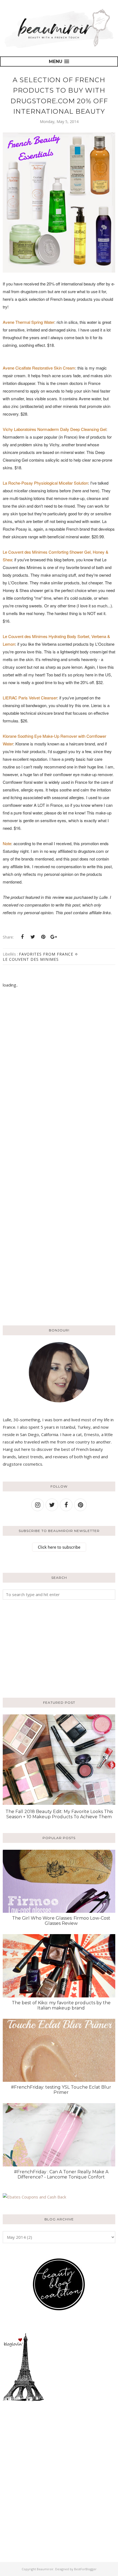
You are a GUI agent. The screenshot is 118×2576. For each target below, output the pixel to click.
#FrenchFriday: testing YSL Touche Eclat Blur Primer (61, 2090)
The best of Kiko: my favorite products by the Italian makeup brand (61, 2005)
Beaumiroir (45, 2569)
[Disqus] (59, 1081)
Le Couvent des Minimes (31, 959)
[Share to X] (33, 937)
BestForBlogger (85, 2569)
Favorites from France (46, 954)
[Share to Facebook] (22, 937)
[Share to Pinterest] (43, 937)
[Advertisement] (37, 1648)
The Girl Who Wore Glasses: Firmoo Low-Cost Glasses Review (61, 1921)
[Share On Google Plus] (54, 937)
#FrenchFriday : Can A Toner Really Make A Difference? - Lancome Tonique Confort (61, 2174)
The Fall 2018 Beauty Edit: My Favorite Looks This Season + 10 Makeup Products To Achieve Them (59, 1814)
